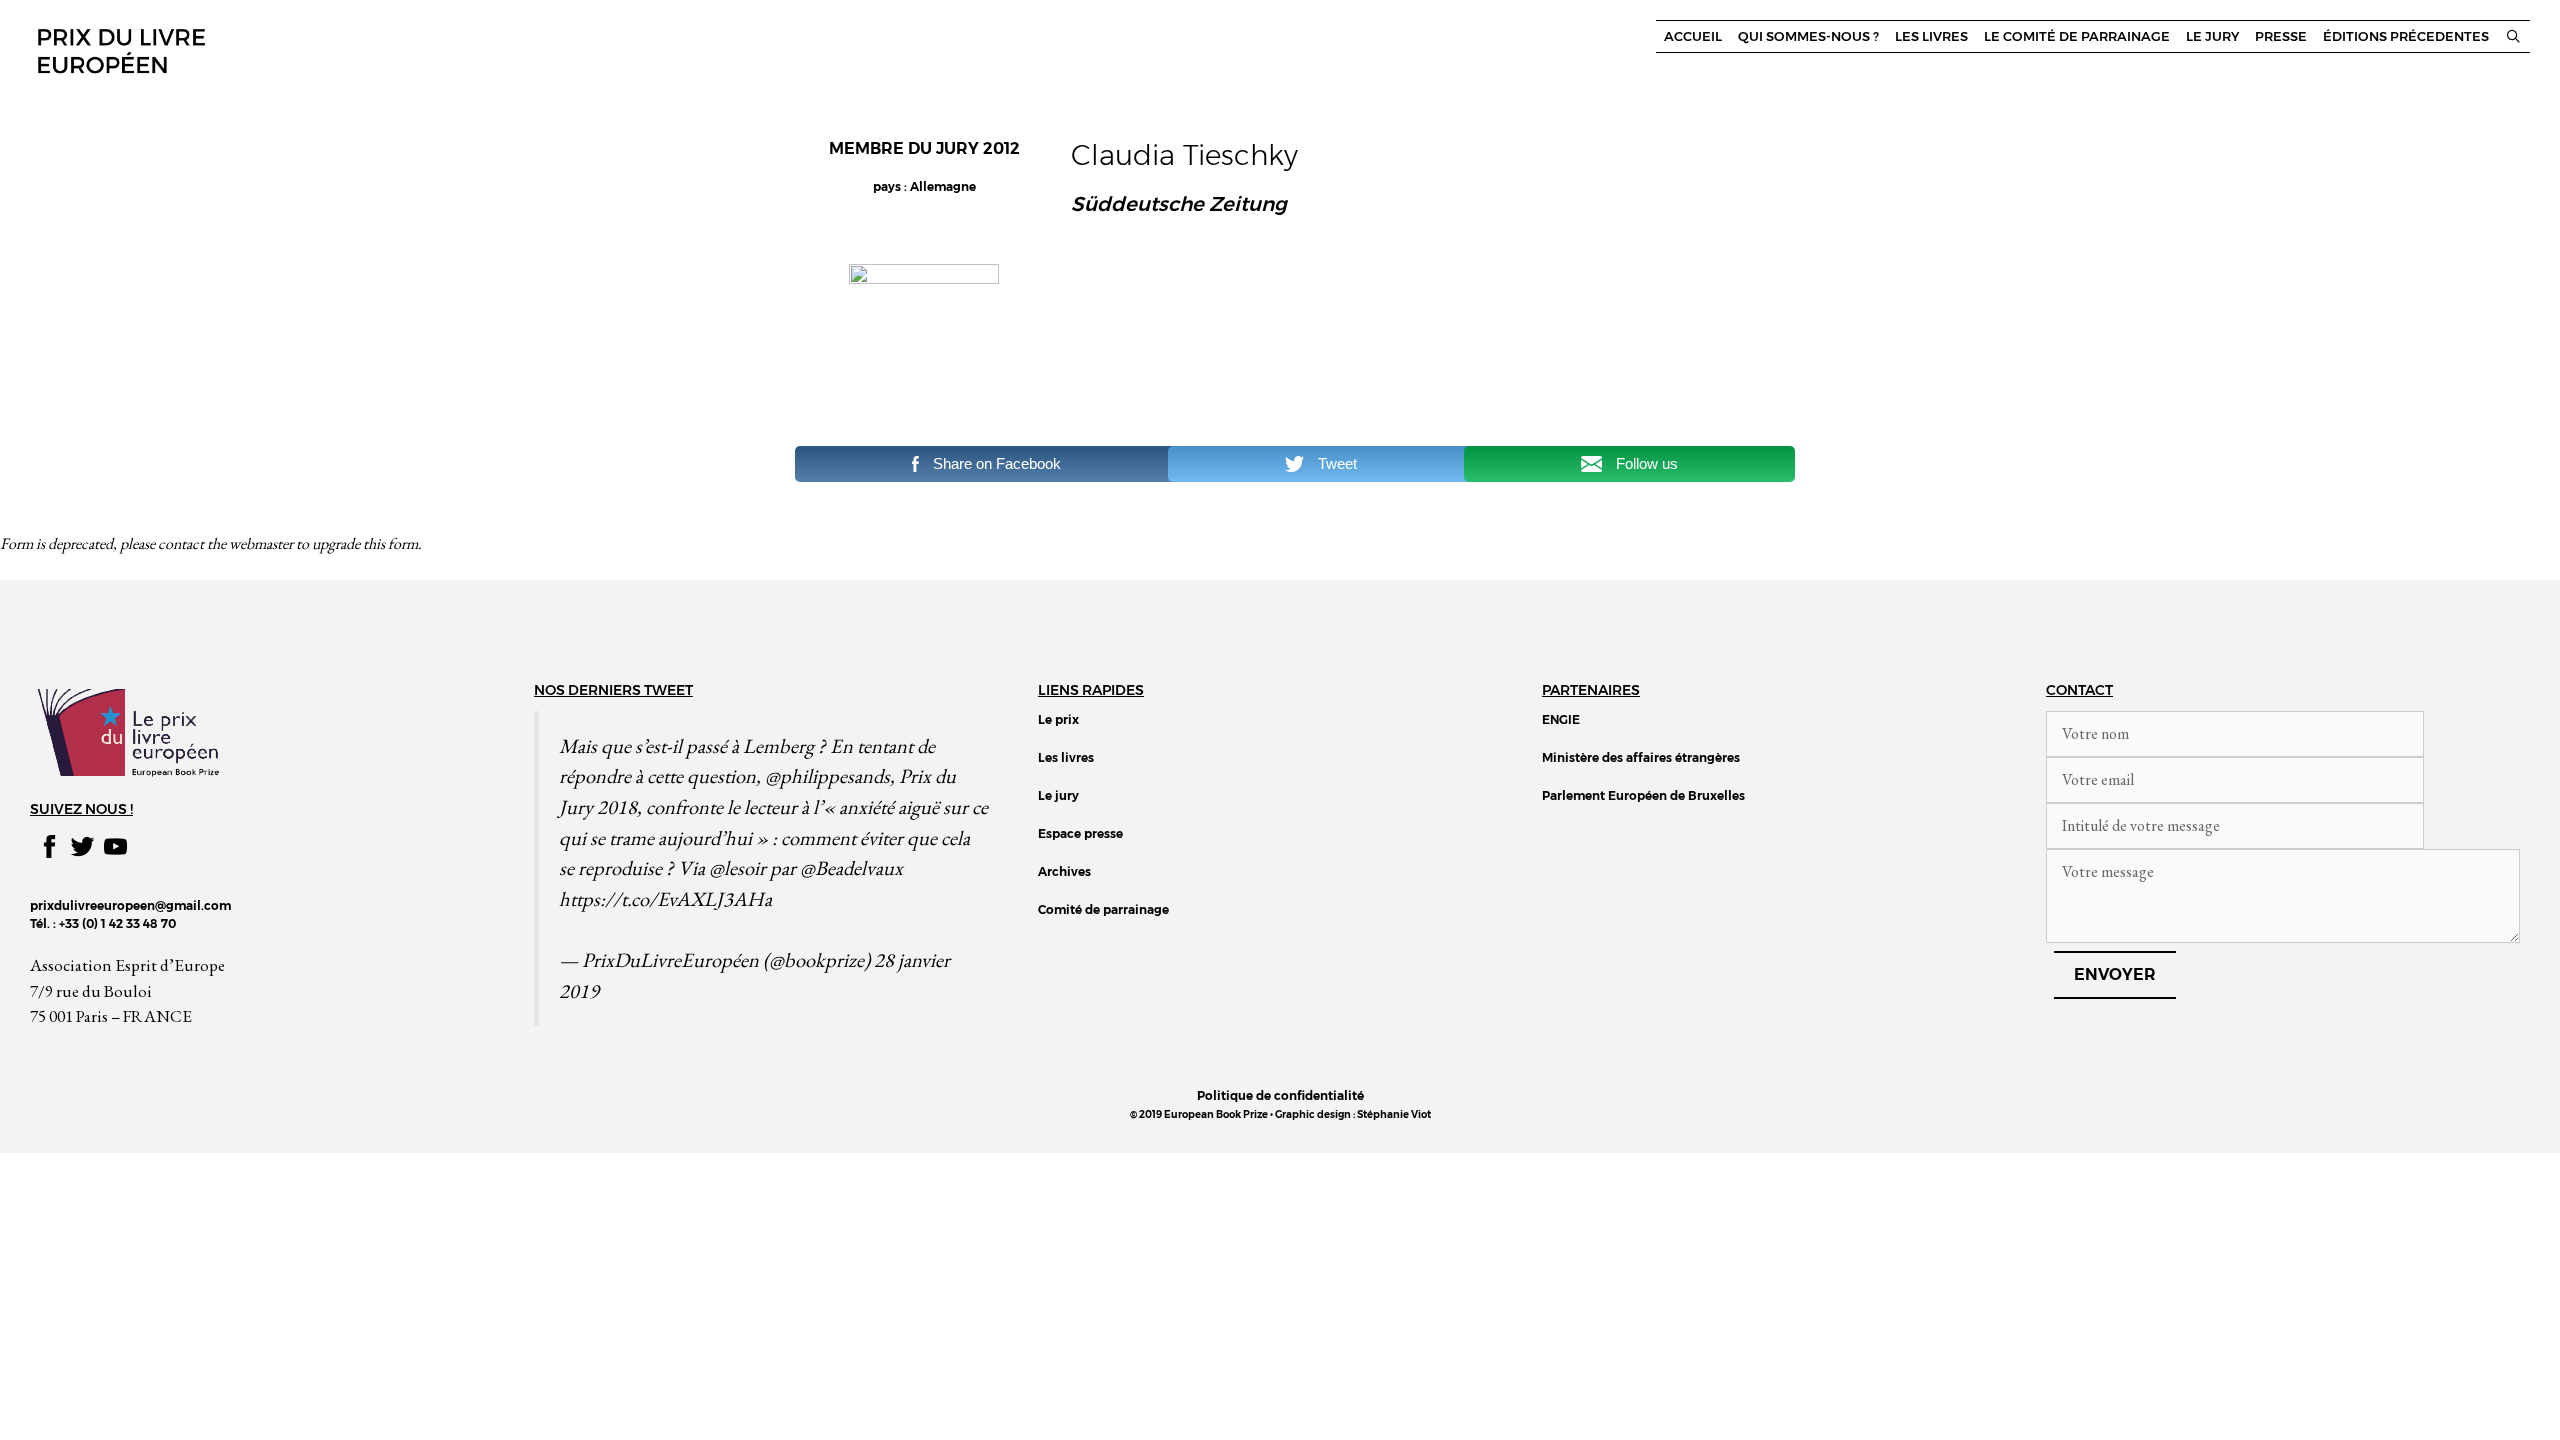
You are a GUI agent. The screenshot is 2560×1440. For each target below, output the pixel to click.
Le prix (1058, 719)
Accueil (1693, 36)
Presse (2281, 36)
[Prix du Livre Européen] (120, 48)
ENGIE (1561, 719)
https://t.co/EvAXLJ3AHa (665, 898)
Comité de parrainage (1103, 909)
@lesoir (737, 867)
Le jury (2212, 36)
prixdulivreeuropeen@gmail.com (130, 905)
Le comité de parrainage (2077, 36)
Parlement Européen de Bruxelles (1643, 795)
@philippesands (827, 775)
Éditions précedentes (2406, 36)
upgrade (336, 543)
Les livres (1931, 36)
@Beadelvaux (851, 867)
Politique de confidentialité (1280, 1095)
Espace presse (1080, 833)
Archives (1064, 871)
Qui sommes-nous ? (1808, 36)
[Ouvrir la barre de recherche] (2513, 36)
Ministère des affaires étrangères (1641, 757)
